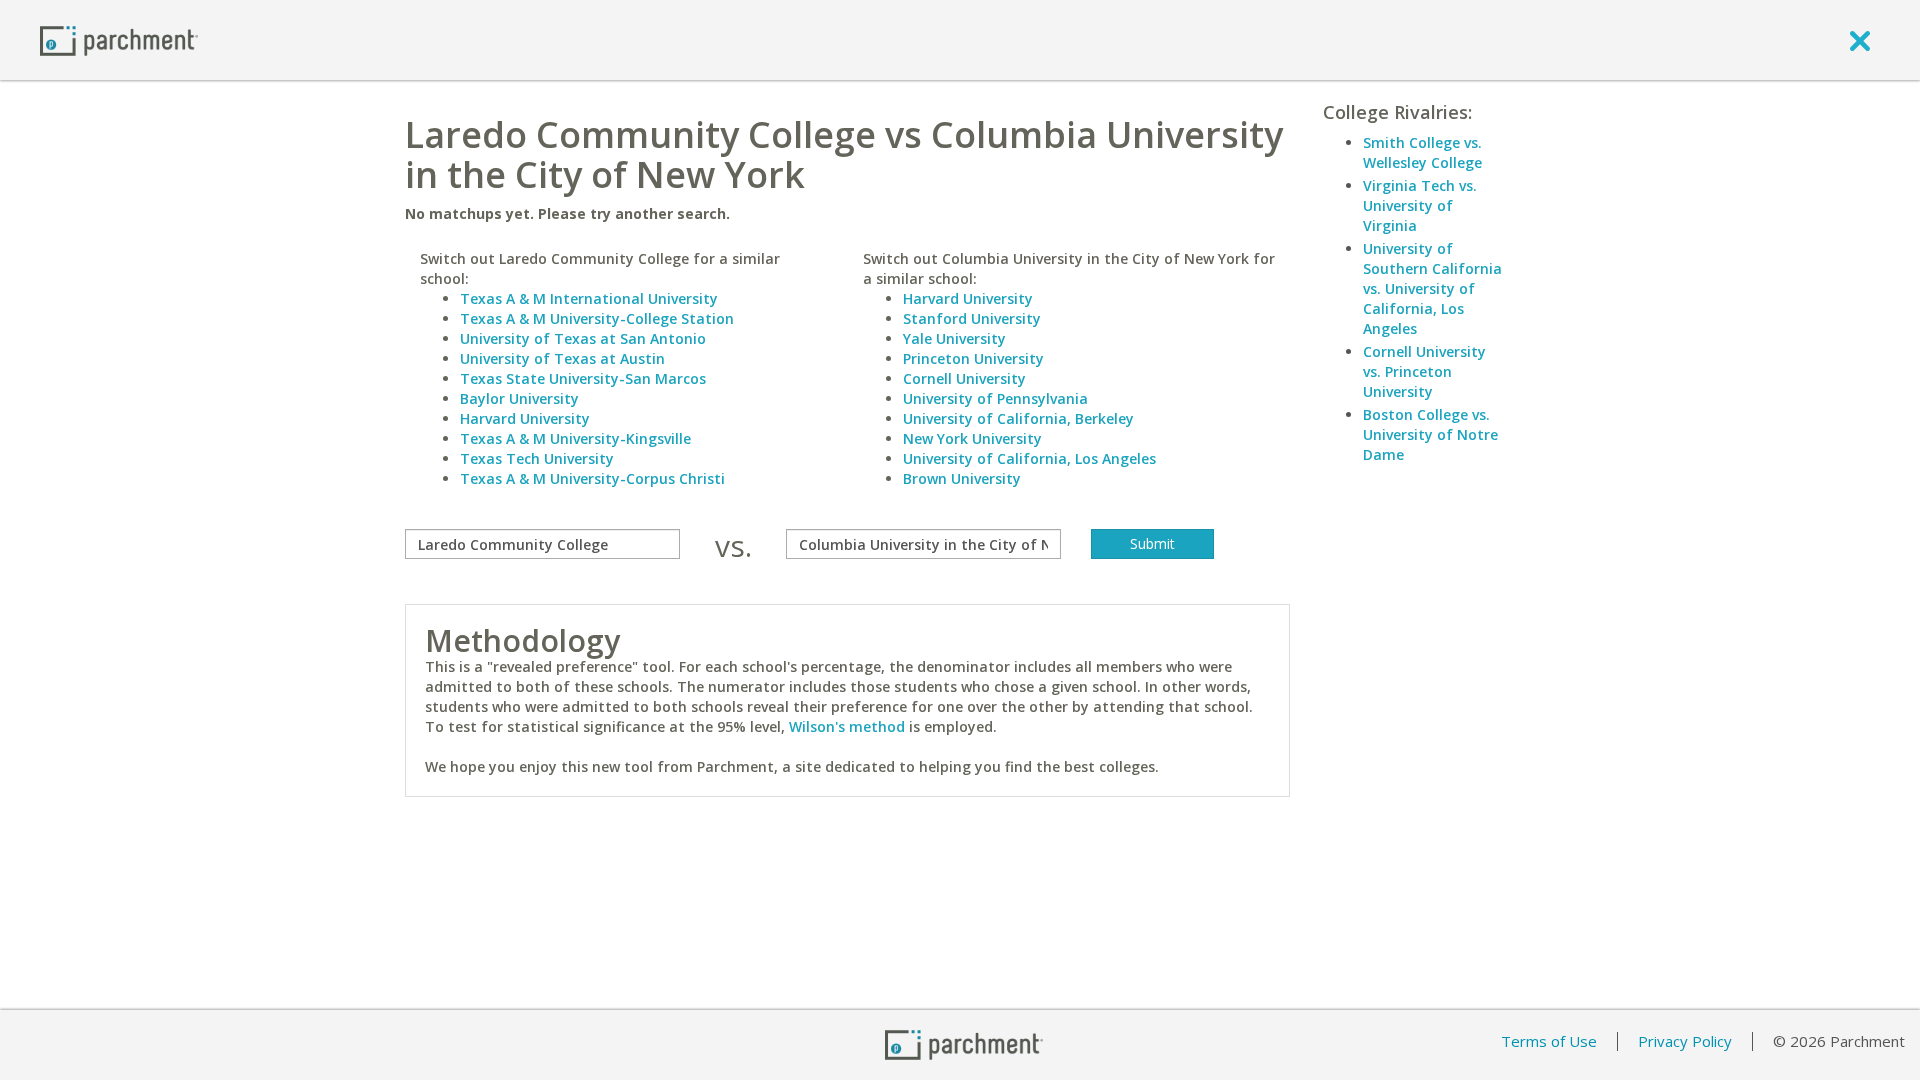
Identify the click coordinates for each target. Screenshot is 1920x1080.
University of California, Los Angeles (1029, 458)
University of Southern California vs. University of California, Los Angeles (1432, 288)
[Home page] (119, 39)
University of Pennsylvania (995, 398)
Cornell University (964, 378)
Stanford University (972, 318)
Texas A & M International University (589, 298)
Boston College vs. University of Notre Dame (1430, 434)
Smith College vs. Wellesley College (1422, 152)
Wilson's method (847, 726)
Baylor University (519, 398)
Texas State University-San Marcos (583, 378)
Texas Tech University (537, 458)
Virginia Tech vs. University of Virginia (1420, 205)
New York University (972, 438)
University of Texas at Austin (562, 358)
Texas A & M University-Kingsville (575, 438)
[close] (1860, 40)
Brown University (962, 478)
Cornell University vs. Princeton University (1424, 371)
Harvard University (525, 418)
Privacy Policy (1685, 1041)
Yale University (954, 338)
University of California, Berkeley (1018, 418)
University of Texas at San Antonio (583, 338)
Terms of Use (1549, 1041)
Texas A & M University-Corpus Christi (592, 478)
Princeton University (973, 358)
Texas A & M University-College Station (597, 318)
